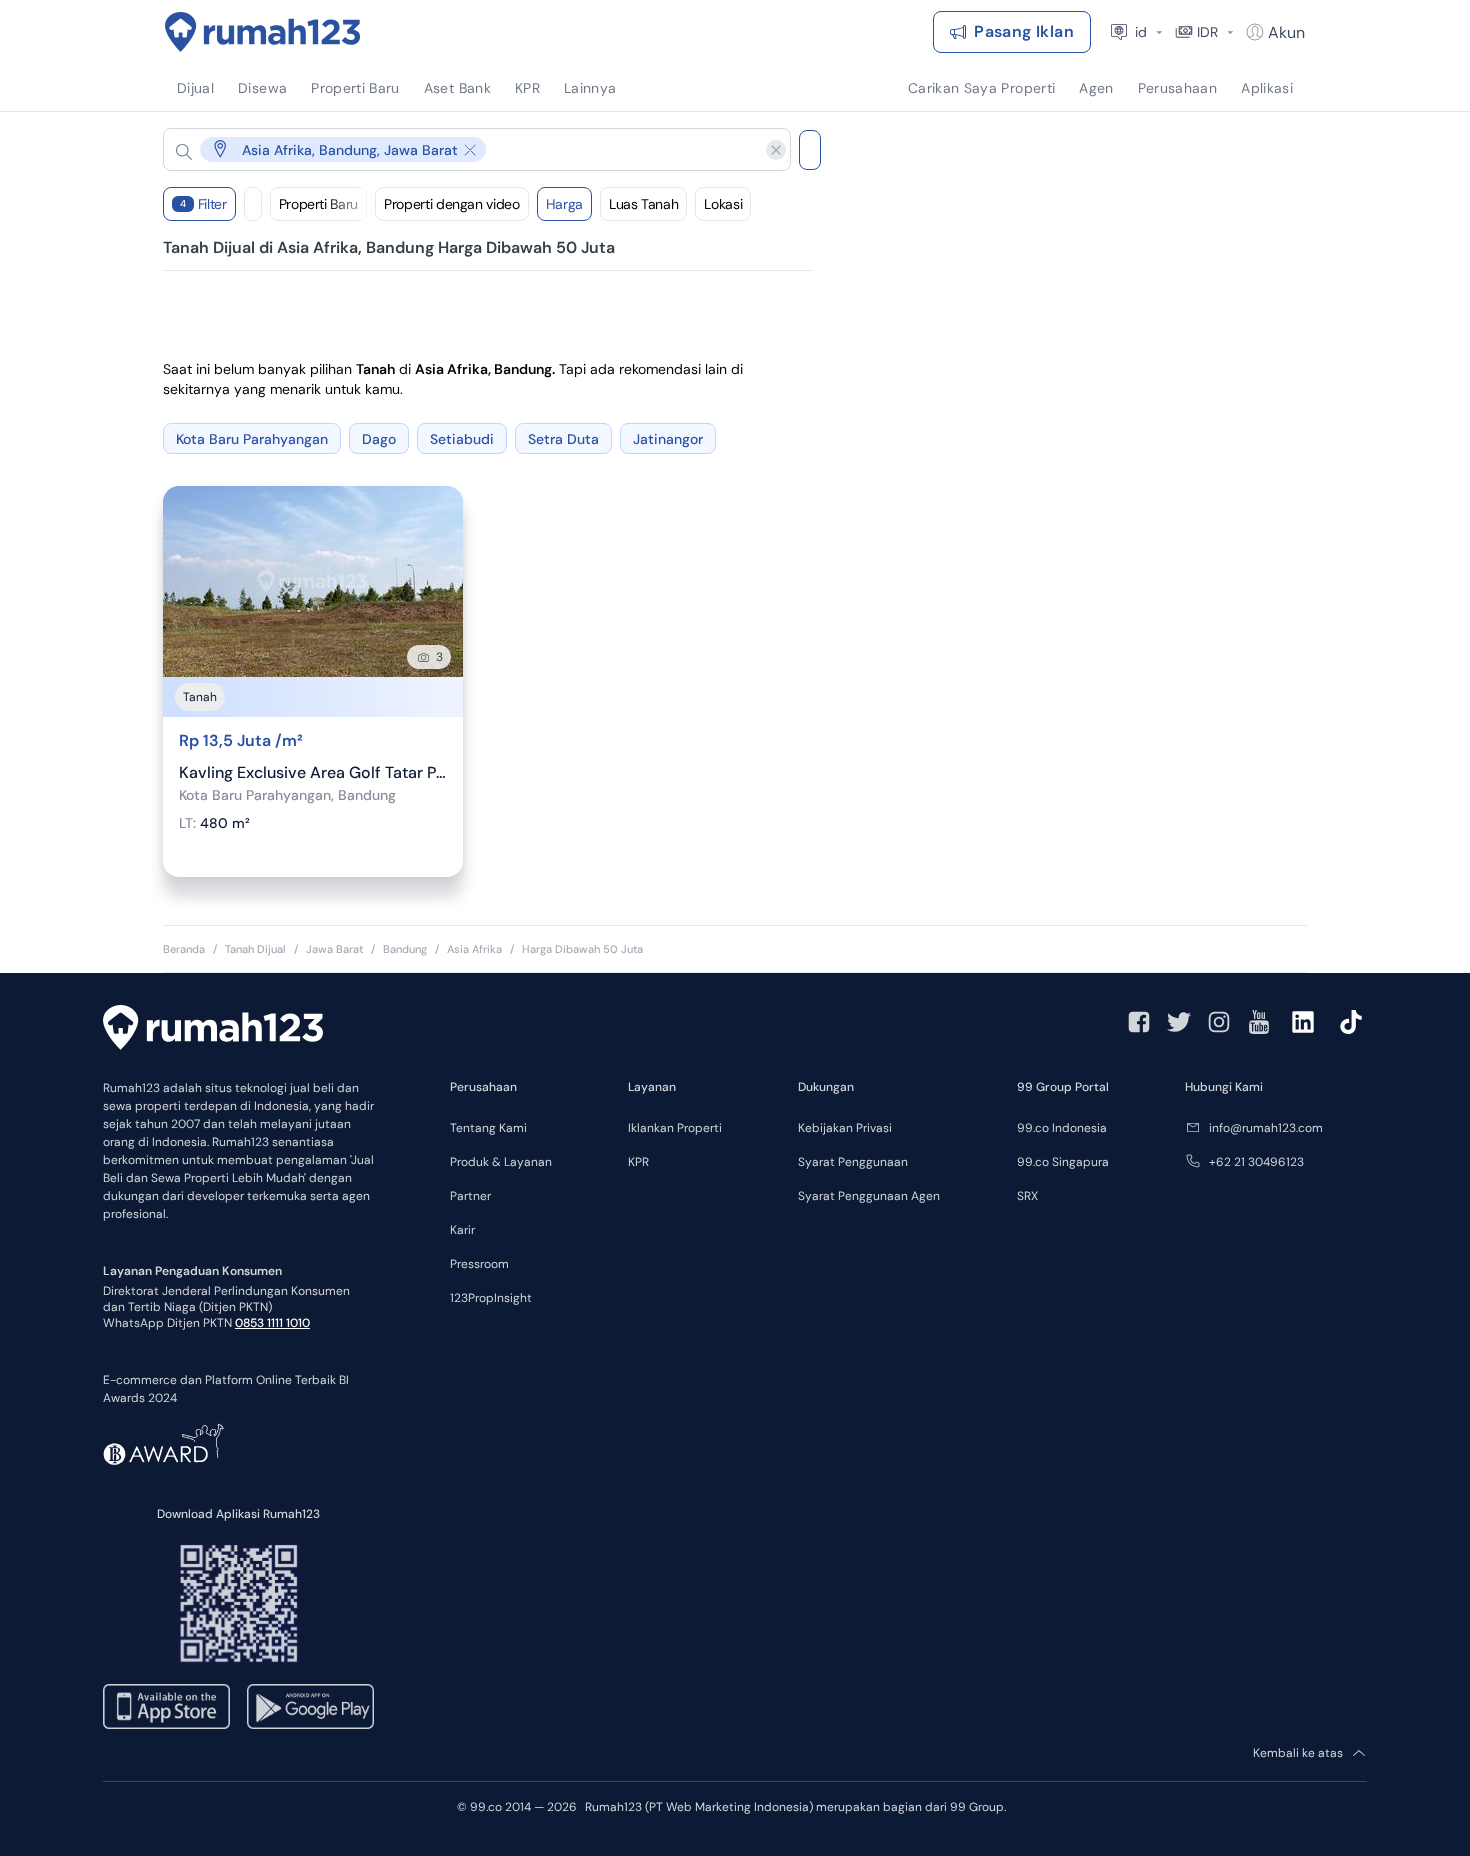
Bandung (405, 949)
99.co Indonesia (1062, 1128)
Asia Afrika (474, 949)
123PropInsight (491, 1298)
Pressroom (479, 1264)
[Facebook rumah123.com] (1139, 1022)
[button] (461, 149)
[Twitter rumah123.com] (1179, 1022)
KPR (638, 1162)
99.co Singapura (1063, 1162)
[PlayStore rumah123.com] (310, 1706)
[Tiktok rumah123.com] (1351, 1022)
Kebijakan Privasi (845, 1128)
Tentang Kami (488, 1128)
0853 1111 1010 (272, 1323)
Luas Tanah (644, 204)
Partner (470, 1196)
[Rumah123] (263, 32)
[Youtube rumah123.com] (1259, 1022)
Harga (564, 204)
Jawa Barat (334, 949)
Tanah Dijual (255, 949)
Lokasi (723, 204)
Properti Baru (318, 204)
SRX (1027, 1196)
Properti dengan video (452, 204)
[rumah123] (213, 1030)
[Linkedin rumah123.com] (1303, 1022)
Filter (203, 204)
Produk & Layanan (501, 1162)
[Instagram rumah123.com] (1219, 1022)
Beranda (184, 949)
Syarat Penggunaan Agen (869, 1196)
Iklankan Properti (675, 1128)
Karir (462, 1230)
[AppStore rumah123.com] (166, 1706)
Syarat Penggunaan (853, 1162)
